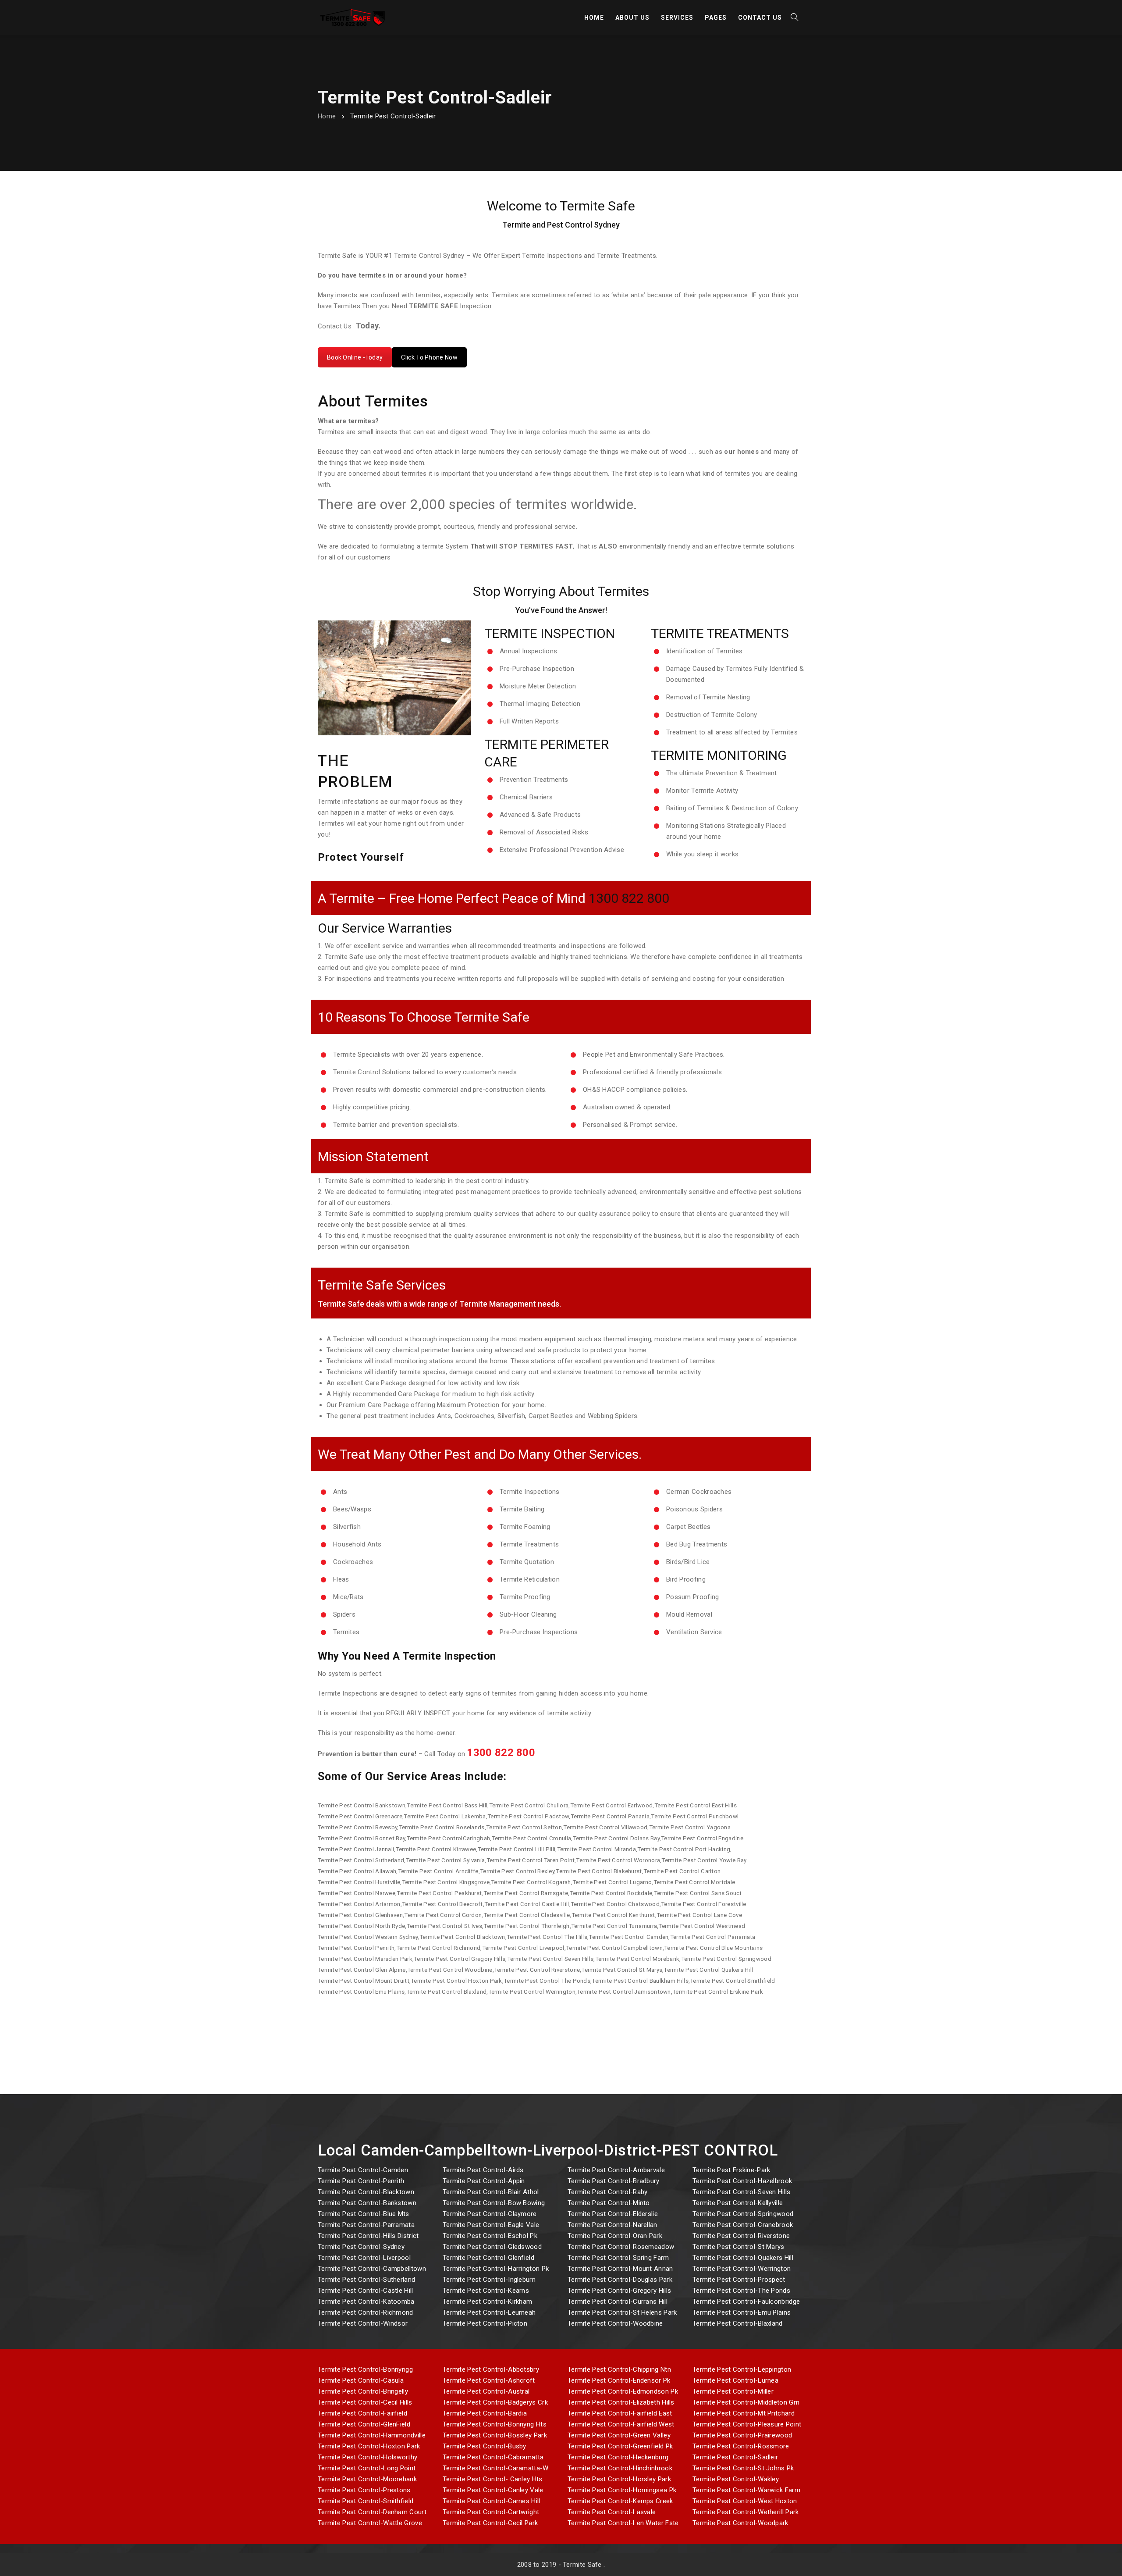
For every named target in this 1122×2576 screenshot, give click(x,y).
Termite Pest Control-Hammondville (372, 2435)
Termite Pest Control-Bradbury (614, 2181)
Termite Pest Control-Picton (485, 2323)
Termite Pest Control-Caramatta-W (496, 2468)
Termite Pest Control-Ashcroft (489, 2380)
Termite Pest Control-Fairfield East (620, 2413)
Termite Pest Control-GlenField (364, 2424)
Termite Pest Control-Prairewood (742, 2435)
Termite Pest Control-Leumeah (489, 2312)
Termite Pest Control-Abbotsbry (491, 2369)
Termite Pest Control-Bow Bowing (494, 2203)
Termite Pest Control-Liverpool (364, 2258)
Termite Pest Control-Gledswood (492, 2247)
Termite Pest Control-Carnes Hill (492, 2501)
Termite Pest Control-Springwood (743, 2214)
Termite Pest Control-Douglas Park (620, 2280)
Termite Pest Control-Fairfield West (621, 2424)
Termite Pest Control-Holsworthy (367, 2457)
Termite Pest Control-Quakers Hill (743, 2258)
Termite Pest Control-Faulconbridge (746, 2302)
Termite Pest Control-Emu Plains (742, 2312)
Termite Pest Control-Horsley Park (619, 2479)
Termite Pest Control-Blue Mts (364, 2214)
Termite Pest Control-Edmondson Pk (623, 2391)
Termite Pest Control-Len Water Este (623, 2523)
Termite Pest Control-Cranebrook (743, 2225)
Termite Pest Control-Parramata (366, 2225)
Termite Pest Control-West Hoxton (745, 2501)
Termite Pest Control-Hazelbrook (742, 2181)
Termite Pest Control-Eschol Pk (490, 2236)
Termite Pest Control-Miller (733, 2391)
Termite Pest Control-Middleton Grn (746, 2402)
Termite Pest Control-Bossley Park (495, 2435)
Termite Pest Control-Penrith (361, 2181)
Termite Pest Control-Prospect (739, 2280)
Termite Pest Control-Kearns (486, 2291)
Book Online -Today (355, 357)
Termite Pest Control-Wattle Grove (370, 2523)
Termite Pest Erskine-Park (731, 2170)
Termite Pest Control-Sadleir (735, 2457)
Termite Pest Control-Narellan (612, 2225)
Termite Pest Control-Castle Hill (366, 2291)
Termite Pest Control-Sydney (361, 2247)
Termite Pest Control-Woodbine (615, 2323)
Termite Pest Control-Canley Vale (493, 2490)
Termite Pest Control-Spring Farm (618, 2258)
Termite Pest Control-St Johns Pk (743, 2468)
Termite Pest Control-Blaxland (738, 2323)
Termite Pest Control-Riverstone (741, 2236)
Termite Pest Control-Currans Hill (618, 2302)
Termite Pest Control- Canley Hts (493, 2479)
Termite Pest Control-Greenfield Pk (620, 2446)
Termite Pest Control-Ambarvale (616, 2170)
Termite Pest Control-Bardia (485, 2413)
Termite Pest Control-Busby (485, 2446)
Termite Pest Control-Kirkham (487, 2302)
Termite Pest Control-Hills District (368, 2236)
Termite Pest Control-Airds (483, 2170)
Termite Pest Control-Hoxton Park (369, 2446)
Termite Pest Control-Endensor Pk (619, 2380)
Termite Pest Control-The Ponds (741, 2291)
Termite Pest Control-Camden (363, 2170)
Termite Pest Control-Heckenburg (618, 2457)
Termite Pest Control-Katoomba (366, 2302)
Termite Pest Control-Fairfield (362, 2413)
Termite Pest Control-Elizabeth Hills (621, 2402)
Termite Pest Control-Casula (361, 2380)
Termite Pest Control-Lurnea (735, 2380)
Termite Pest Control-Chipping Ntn (619, 2369)
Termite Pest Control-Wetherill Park (746, 2512)
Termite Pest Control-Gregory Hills (619, 2291)
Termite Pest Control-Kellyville (738, 2203)
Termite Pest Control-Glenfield (488, 2258)
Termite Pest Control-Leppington (742, 2369)
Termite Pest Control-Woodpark (740, 2523)
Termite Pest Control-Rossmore (741, 2446)
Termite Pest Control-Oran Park (615, 2236)
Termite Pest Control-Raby (608, 2192)
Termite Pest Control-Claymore (490, 2214)
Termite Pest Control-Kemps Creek (620, 2501)
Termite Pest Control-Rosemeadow (621, 2247)
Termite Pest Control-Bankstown (367, 2203)
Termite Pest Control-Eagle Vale (491, 2225)
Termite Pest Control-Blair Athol (491, 2192)
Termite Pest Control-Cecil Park (490, 2523)
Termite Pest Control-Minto (609, 2203)
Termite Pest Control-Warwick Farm (746, 2490)
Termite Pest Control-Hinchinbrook (620, 2468)
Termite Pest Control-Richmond (366, 2312)
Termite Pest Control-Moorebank (367, 2479)
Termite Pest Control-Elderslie (613, 2214)
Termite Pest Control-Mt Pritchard (744, 2413)
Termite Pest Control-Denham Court (372, 2512)
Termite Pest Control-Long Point (367, 2468)
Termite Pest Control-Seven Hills (742, 2192)
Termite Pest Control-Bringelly (363, 2391)
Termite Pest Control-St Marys (739, 2247)
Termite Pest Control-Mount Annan (620, 2269)
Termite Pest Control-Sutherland (366, 2280)
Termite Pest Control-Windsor (363, 2323)
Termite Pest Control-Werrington (742, 2269)
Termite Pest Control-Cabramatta (493, 2457)
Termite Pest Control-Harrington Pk (496, 2269)
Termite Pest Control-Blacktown (366, 2192)
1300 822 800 (629, 898)
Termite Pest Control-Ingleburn (489, 2280)
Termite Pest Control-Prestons (364, 2490)
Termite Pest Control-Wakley (736, 2479)
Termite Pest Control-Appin (484, 2181)
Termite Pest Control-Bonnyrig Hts (495, 2424)
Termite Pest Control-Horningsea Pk (622, 2490)
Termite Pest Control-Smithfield (366, 2501)
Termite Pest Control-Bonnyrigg (365, 2369)
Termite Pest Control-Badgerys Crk (495, 2402)
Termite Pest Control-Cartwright (491, 2512)
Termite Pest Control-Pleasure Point (747, 2424)
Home (327, 116)
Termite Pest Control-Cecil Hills (365, 2402)
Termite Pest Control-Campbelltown (372, 2269)
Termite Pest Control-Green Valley (619, 2435)
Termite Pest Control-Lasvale (612, 2512)
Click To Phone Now (429, 357)
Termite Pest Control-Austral (486, 2391)
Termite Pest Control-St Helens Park (622, 2312)
